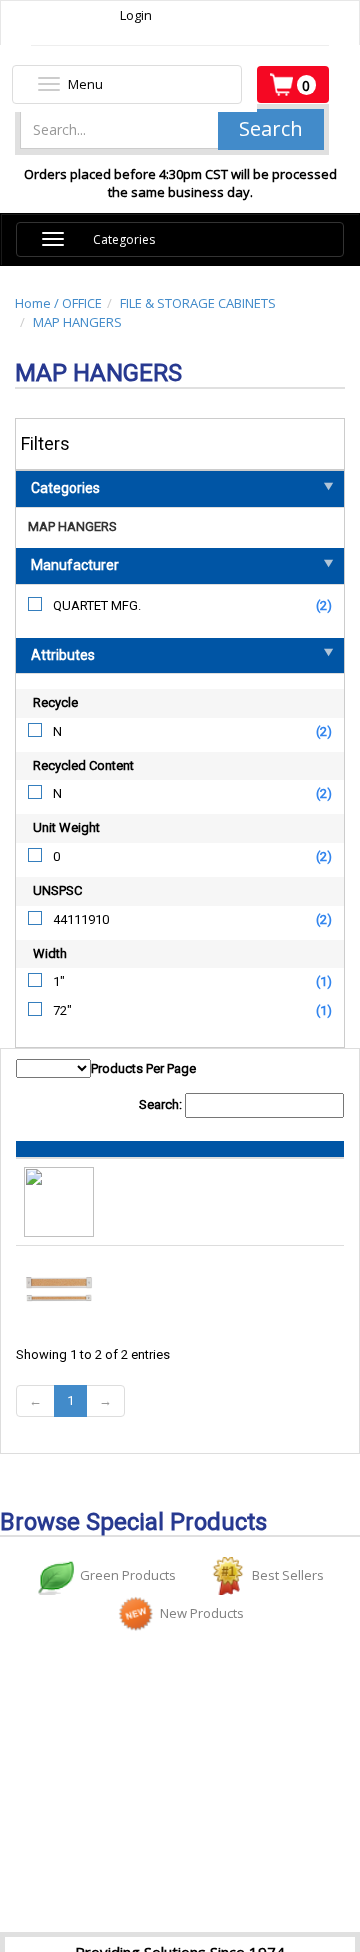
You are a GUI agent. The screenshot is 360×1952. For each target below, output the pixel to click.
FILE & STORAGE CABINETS (198, 303)
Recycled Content (83, 765)
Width (50, 953)
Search (271, 128)
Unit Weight (66, 827)
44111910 (81, 919)
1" (59, 981)
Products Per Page (143, 1068)
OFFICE (82, 303)
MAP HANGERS (77, 322)
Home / (38, 303)
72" (62, 1010)
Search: (162, 1104)
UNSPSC (57, 890)
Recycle (55, 702)
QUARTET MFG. (97, 605)
